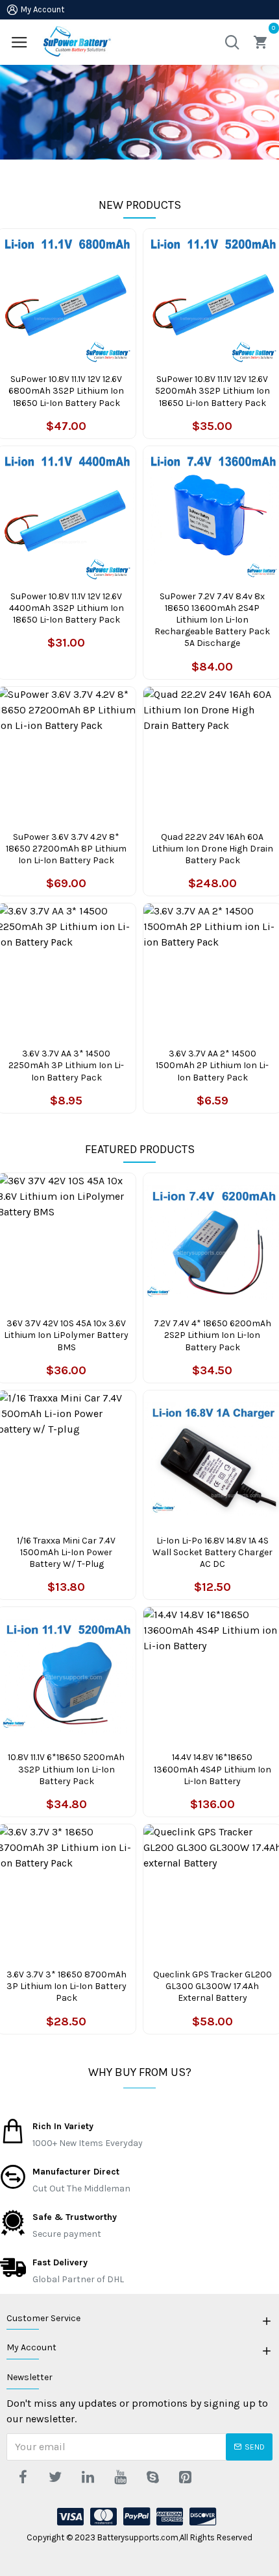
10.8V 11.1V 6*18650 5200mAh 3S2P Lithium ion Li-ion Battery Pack (66, 1769)
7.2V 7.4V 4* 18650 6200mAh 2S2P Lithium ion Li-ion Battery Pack (212, 1335)
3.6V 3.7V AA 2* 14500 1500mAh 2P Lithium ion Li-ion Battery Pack (212, 1065)
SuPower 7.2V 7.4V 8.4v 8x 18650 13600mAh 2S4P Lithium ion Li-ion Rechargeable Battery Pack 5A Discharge (212, 620)
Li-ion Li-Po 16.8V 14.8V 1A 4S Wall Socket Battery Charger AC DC (212, 1552)
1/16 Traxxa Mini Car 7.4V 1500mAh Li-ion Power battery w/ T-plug (66, 1552)
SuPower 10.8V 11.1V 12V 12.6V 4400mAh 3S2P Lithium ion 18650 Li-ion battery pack (67, 608)
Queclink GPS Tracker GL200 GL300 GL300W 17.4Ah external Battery (212, 1986)
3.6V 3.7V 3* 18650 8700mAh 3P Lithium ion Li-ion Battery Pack (67, 1986)
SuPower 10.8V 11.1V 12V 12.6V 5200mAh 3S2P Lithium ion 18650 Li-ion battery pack (212, 391)
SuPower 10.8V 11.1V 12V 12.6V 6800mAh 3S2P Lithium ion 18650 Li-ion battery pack (66, 391)
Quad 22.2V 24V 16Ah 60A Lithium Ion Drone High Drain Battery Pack (212, 849)
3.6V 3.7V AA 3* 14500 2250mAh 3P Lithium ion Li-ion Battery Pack (66, 1065)
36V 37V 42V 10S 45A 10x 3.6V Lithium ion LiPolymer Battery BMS (66, 1335)
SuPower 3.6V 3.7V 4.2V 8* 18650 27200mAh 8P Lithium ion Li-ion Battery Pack (66, 849)
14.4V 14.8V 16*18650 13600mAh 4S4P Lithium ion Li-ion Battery (212, 1769)
